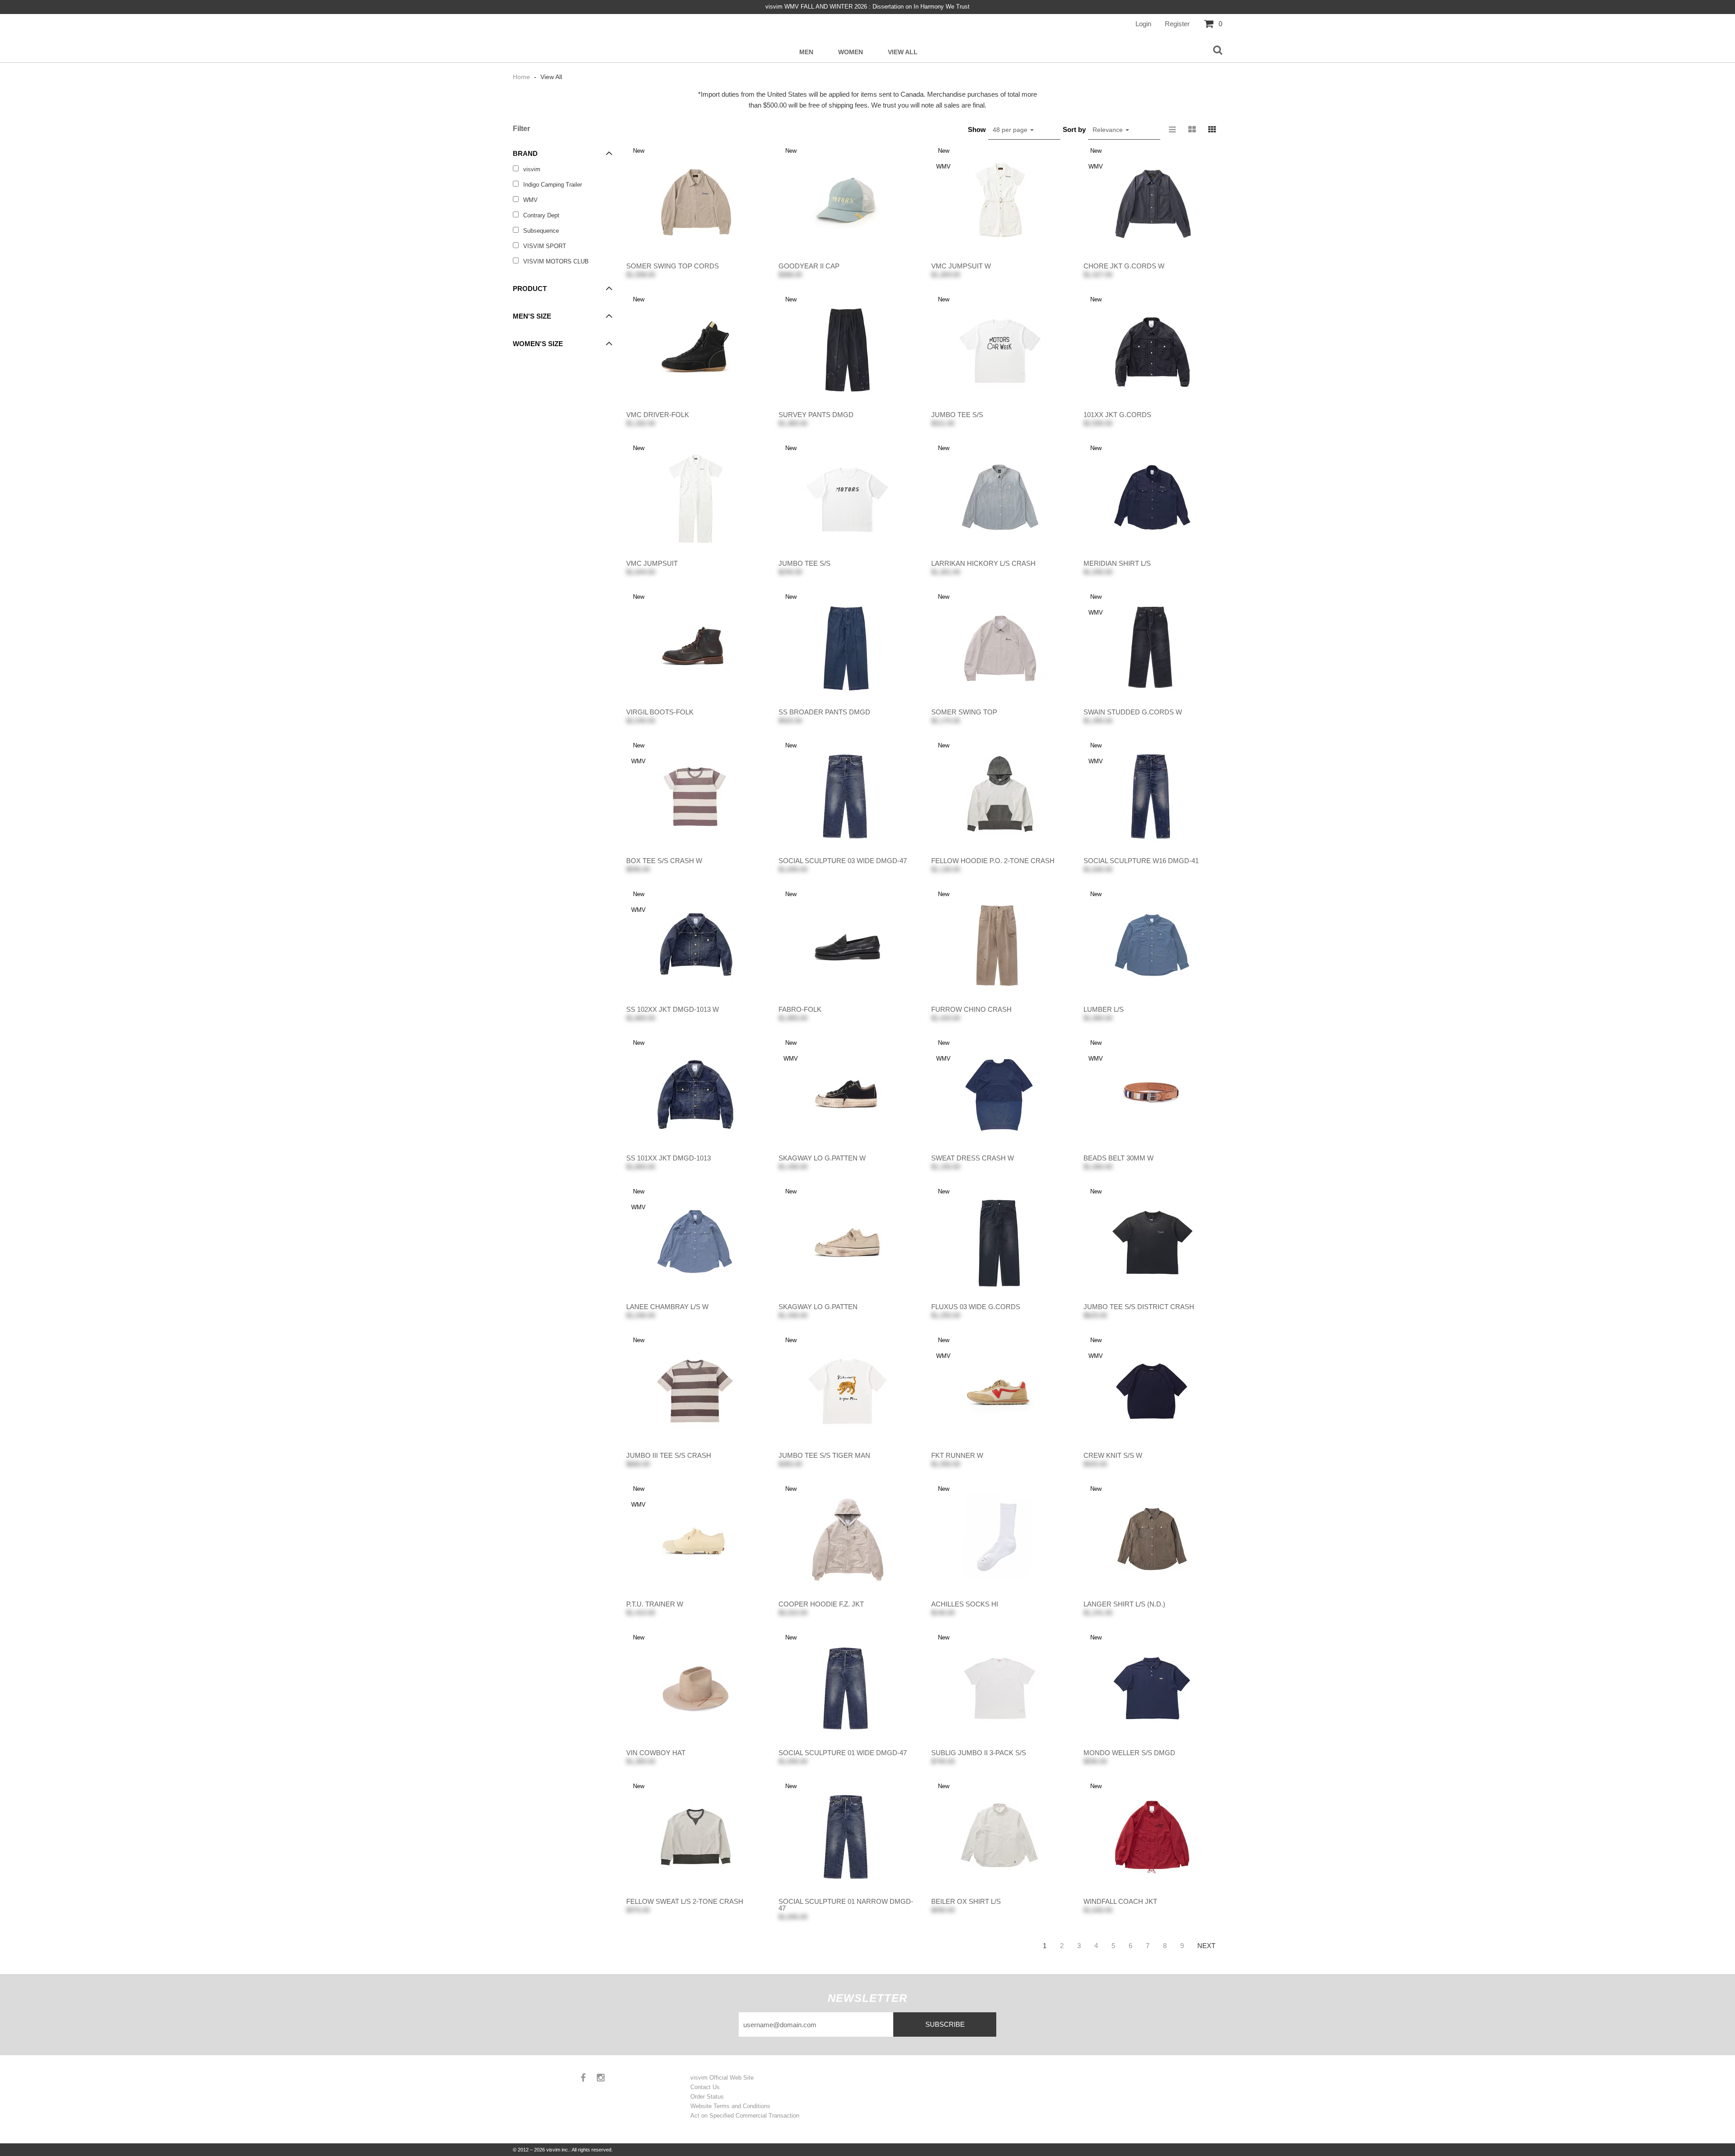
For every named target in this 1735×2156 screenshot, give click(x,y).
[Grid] (1212, 130)
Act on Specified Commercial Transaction (745, 2116)
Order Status (707, 2097)
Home (522, 77)
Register (1177, 24)
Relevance (1109, 130)
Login (1143, 24)
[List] (1172, 130)
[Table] (1192, 130)
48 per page (1011, 130)
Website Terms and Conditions (730, 2106)
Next (1206, 1946)
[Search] (1218, 51)
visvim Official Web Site (722, 2078)
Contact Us (705, 2087)
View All (903, 52)
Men (806, 52)
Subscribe (945, 2024)
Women (851, 52)
